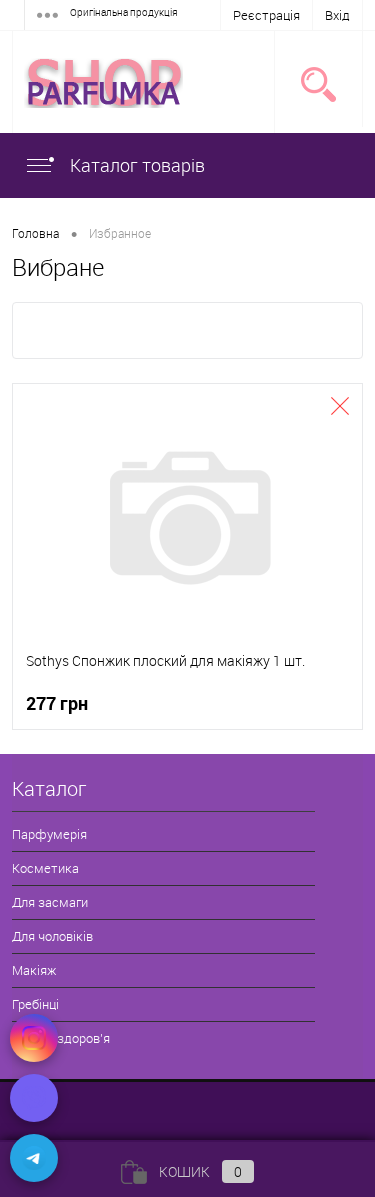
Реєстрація (266, 15)
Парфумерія (49, 834)
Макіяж (34, 970)
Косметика (45, 868)
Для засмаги (50, 902)
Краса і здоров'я (61, 1038)
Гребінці (35, 1004)
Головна (35, 233)
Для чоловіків (52, 936)
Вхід (337, 15)
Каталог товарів (135, 165)
